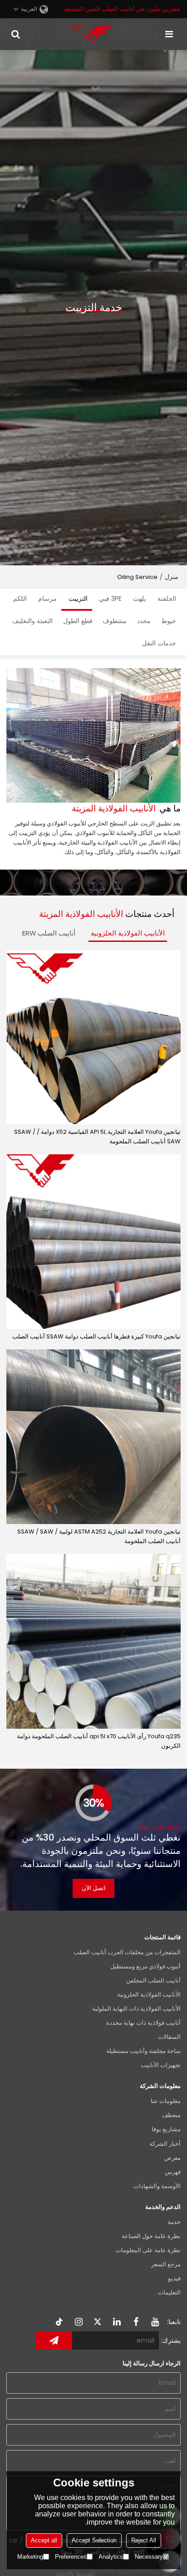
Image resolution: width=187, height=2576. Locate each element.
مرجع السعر (166, 2264)
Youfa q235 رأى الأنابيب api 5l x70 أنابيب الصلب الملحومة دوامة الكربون (99, 1741)
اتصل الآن (94, 1888)
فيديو (174, 2278)
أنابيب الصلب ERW (49, 933)
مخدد (144, 621)
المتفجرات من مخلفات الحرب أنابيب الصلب (127, 1952)
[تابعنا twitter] (98, 2322)
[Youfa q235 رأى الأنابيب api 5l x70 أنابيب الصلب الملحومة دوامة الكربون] (93, 1641)
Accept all (44, 2540)
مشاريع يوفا (166, 2129)
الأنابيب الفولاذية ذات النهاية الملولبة (136, 2009)
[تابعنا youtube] (155, 2322)
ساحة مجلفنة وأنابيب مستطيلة (143, 2051)
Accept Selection (94, 2540)
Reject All (144, 2540)
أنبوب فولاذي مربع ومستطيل (145, 1966)
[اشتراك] (54, 2340)
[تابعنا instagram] (79, 2322)
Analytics (111, 2557)
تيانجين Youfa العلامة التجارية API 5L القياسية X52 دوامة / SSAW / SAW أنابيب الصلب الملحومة (97, 1137)
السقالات (169, 2037)
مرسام (47, 599)
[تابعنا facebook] (136, 2322)
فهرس (173, 2172)
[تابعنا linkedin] (117, 2322)
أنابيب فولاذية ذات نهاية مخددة (143, 2023)
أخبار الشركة (165, 2144)
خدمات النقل (159, 643)
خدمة (174, 2222)
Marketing (30, 2557)
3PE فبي (110, 599)
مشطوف (115, 621)
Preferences (71, 2557)
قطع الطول (78, 621)
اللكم (20, 599)
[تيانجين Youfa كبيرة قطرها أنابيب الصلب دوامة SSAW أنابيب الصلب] (93, 1242)
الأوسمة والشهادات (157, 2186)
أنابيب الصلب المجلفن (153, 1980)
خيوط (169, 621)
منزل (172, 577)
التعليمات (169, 2292)
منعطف (171, 2115)
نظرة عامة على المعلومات (148, 2250)
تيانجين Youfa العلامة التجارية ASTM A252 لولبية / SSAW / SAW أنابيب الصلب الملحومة (99, 1536)
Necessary (149, 2557)
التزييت (78, 599)
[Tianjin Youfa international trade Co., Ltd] (91, 34)
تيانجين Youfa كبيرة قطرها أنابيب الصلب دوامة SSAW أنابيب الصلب (96, 1336)
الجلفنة (167, 599)
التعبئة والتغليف (32, 621)
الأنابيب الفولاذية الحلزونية (128, 933)
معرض (172, 2158)
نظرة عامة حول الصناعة (151, 2236)
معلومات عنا (166, 2101)
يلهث (140, 599)
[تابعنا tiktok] (60, 2322)
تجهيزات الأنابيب (161, 2065)
